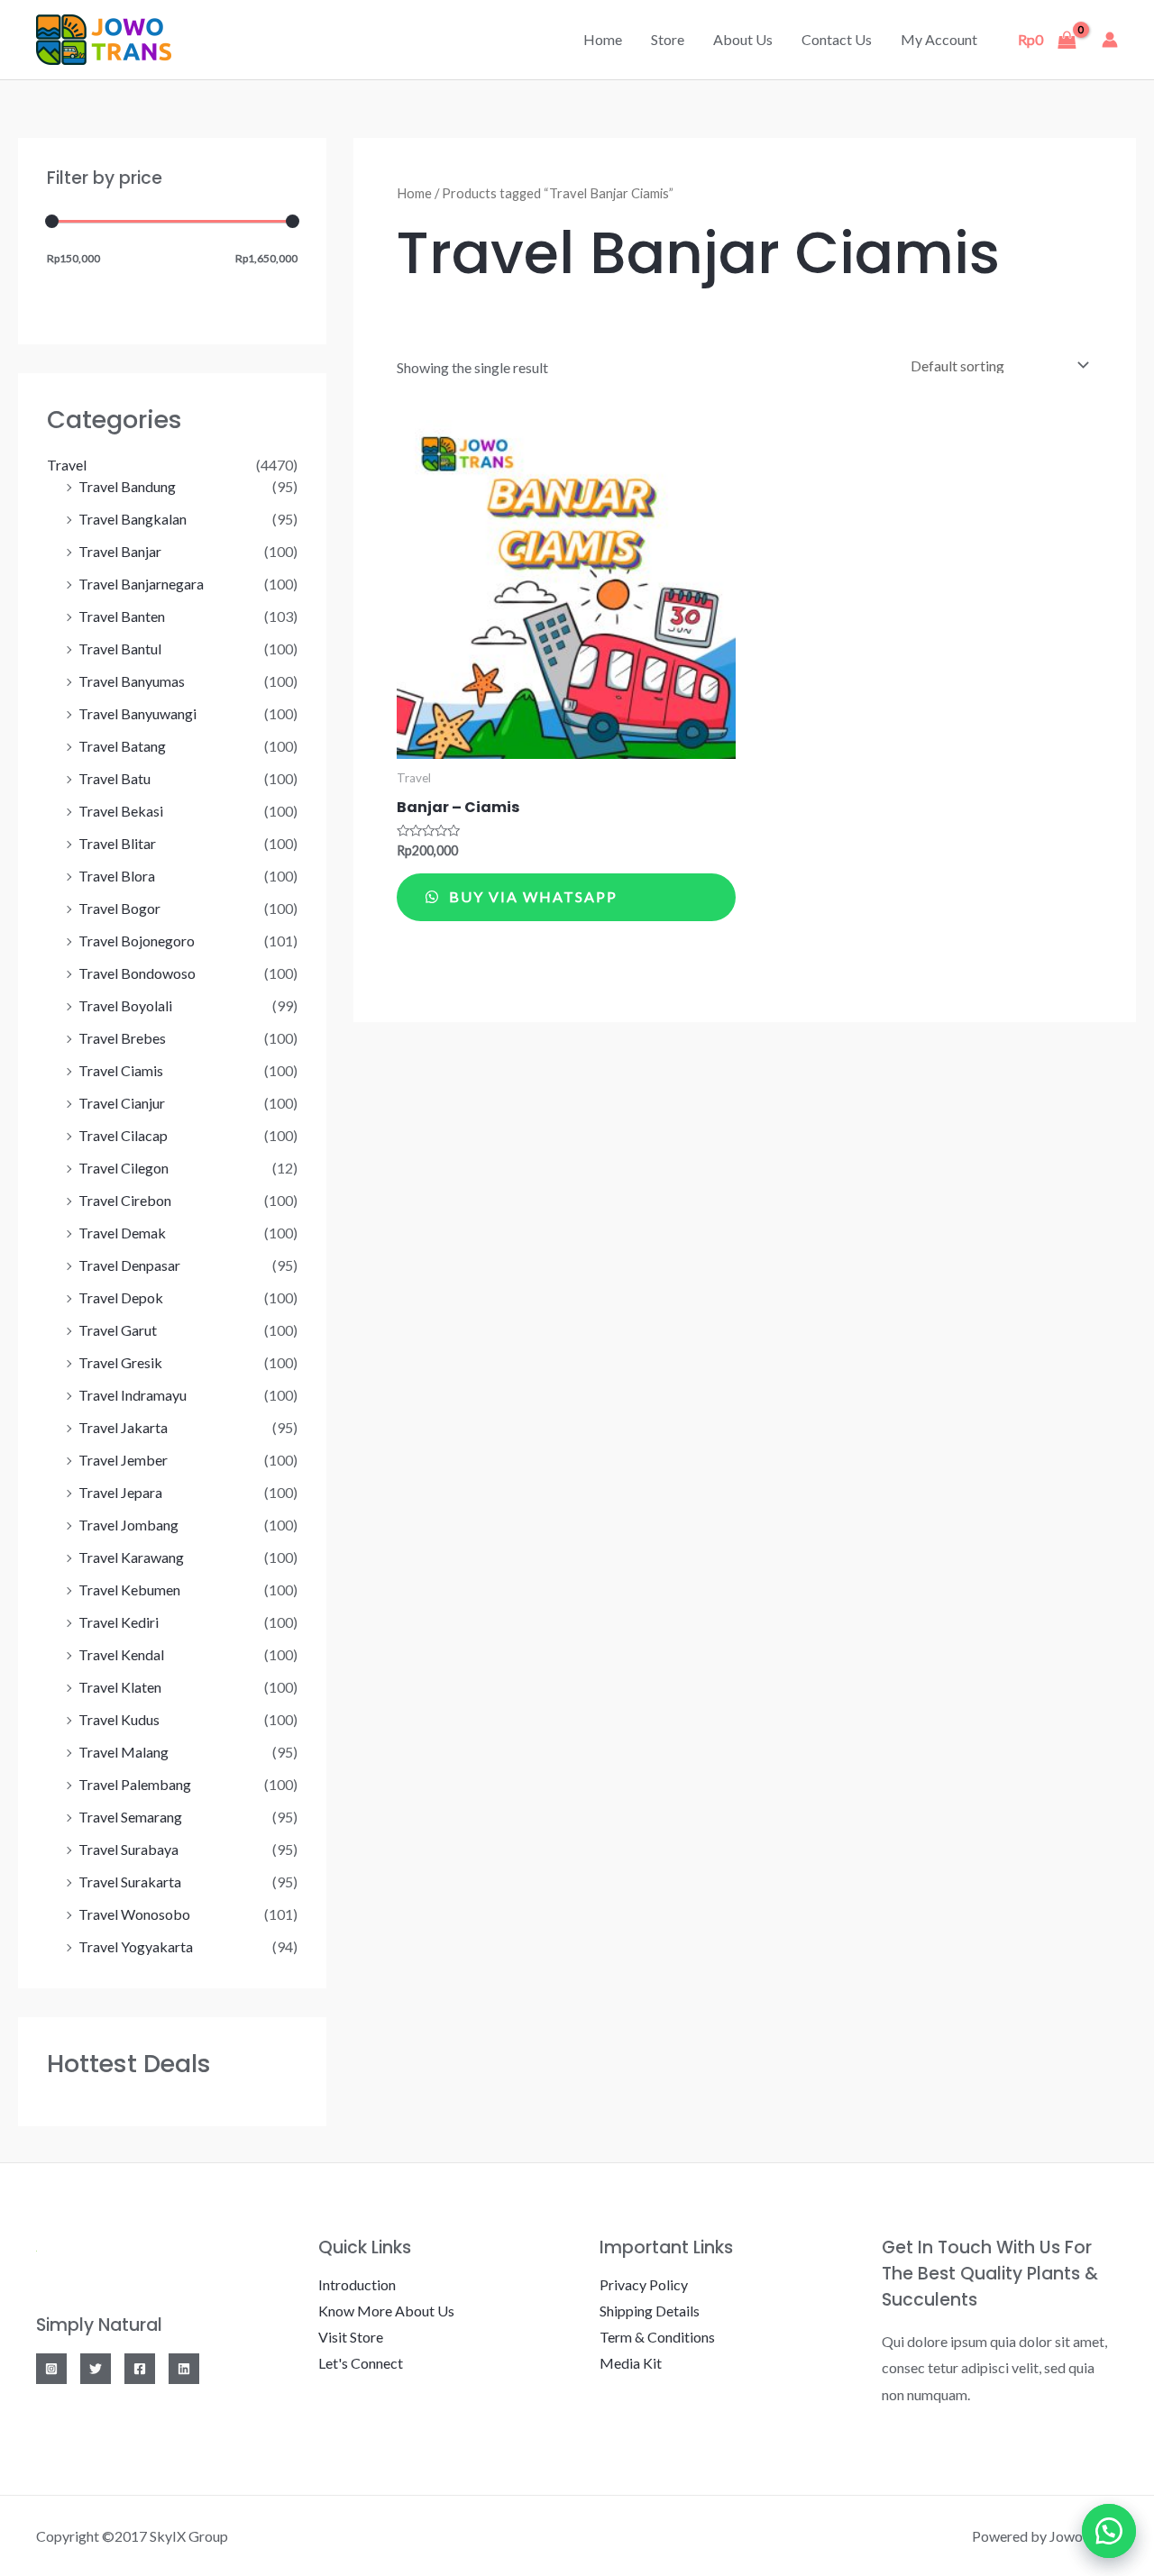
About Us (743, 39)
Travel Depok (121, 1297)
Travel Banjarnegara (141, 584)
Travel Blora (117, 876)
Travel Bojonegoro (137, 941)
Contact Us (837, 39)
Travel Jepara (120, 1492)
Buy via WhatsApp (531, 896)
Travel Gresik (120, 1362)
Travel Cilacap (123, 1135)
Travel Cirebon (125, 1200)
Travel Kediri (119, 1622)
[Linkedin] (184, 2369)
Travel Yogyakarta (136, 1946)
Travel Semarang (130, 1817)
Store (668, 39)
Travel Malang (124, 1752)
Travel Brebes (122, 1038)
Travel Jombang (128, 1525)
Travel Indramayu (133, 1395)
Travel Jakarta (123, 1427)
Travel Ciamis (121, 1070)
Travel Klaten (120, 1687)
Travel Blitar (117, 843)
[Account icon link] (1110, 40)
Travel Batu (114, 778)
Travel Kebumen (129, 1589)
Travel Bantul (120, 649)
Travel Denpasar (129, 1265)
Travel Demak (122, 1233)
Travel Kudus (119, 1719)
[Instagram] (51, 2369)
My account (939, 39)
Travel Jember (123, 1460)
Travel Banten (122, 616)
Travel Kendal (121, 1654)
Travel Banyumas (132, 681)
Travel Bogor (119, 908)
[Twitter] (96, 2369)
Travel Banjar (120, 551)
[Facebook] (140, 2369)
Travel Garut (118, 1330)
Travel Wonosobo (134, 1914)
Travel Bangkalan (133, 519)
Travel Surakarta (130, 1882)
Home (603, 39)
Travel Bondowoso (137, 973)
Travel (67, 465)
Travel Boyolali (125, 1005)
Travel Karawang (131, 1557)
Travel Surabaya (128, 1849)
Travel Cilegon (124, 1168)
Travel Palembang (135, 1784)
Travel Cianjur (122, 1103)
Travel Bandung (127, 486)
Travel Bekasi (121, 811)
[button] (1109, 2531)
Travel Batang (122, 746)
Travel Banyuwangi (137, 713)
